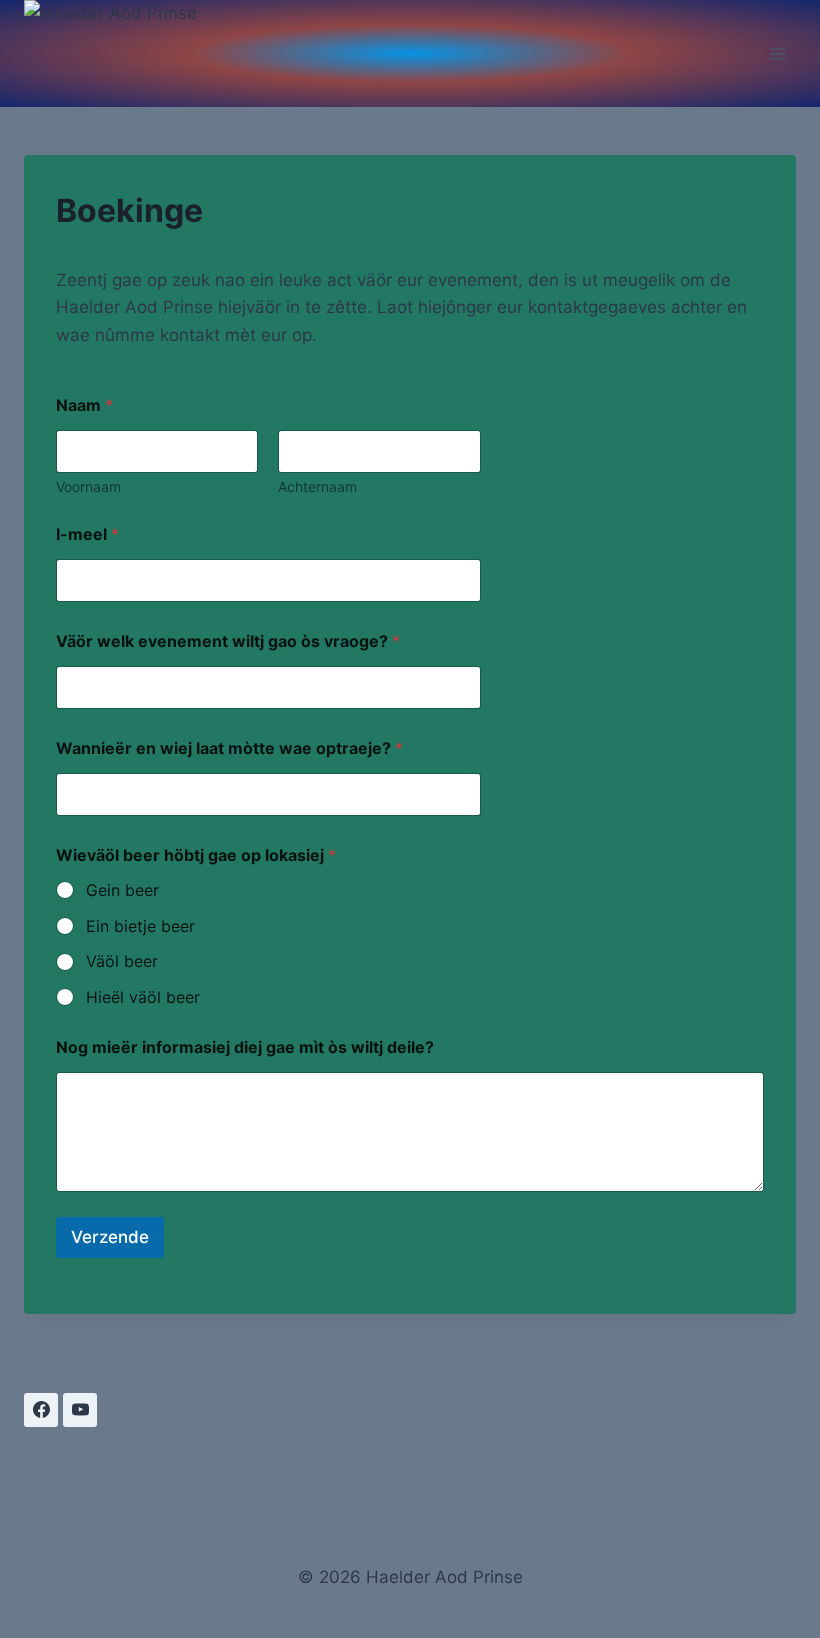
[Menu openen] (777, 53)
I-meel (87, 534)
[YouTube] (80, 1410)
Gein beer (122, 890)
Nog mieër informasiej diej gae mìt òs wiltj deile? (245, 1047)
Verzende (110, 1237)
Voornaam (88, 486)
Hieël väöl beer (143, 997)
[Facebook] (41, 1410)
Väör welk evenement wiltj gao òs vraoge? (228, 641)
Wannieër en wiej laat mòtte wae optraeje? (229, 748)
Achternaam (317, 486)
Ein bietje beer (140, 926)
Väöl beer (122, 961)
